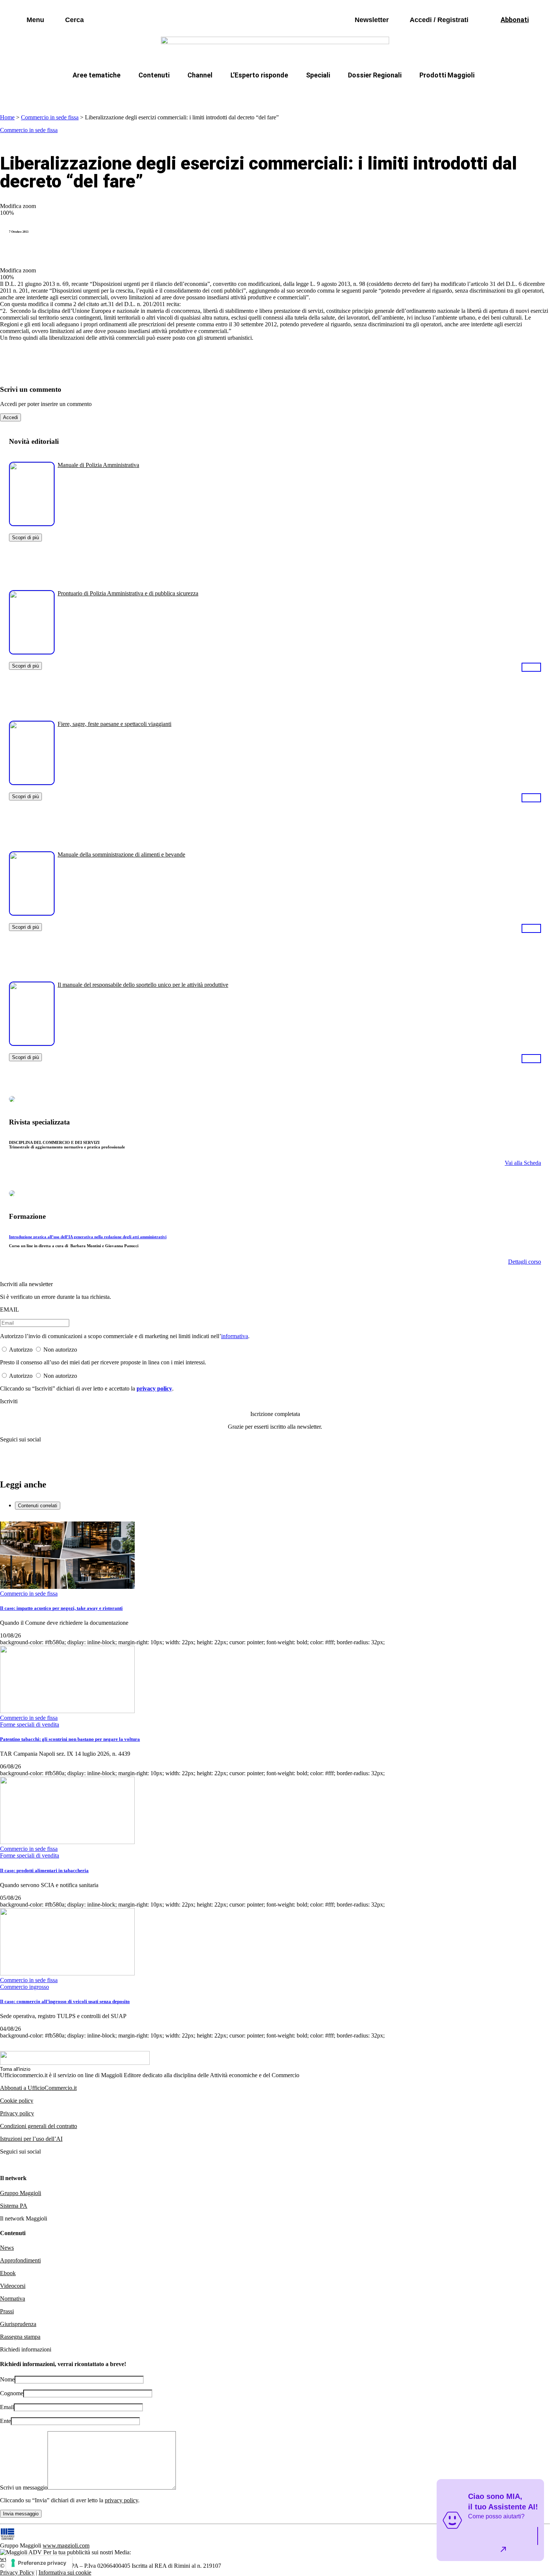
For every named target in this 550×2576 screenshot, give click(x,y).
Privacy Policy (17, 2572)
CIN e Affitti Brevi (442, 93)
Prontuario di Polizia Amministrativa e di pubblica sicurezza (128, 593)
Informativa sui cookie (65, 2572)
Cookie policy (17, 2101)
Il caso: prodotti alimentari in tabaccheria (44, 1870)
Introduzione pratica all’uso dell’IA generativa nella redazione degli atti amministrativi (88, 1237)
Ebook (8, 2273)
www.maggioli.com (66, 2546)
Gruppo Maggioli (21, 2193)
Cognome (12, 2393)
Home (7, 117)
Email (7, 2407)
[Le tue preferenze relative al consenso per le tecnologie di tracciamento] (39, 2563)
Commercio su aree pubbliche (166, 93)
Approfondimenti (20, 2260)
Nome (7, 2379)
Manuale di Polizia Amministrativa (98, 465)
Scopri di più (25, 538)
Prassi (7, 2311)
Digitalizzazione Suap (251, 93)
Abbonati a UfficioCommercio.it (38, 2088)
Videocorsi (13, 2286)
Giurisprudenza (18, 2324)
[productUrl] (32, 523)
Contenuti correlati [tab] (38, 1506)
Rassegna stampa (20, 2337)
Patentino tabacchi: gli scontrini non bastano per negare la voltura (70, 1739)
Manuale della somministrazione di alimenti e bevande (121, 854)
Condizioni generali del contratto (39, 2126)
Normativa (13, 2299)
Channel (200, 75)
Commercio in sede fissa (50, 117)
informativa (235, 1336)
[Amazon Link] (531, 667)
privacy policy (154, 1388)
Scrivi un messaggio (24, 2488)
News (7, 2248)
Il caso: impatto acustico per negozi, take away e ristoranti (61, 1608)
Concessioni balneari (325, 93)
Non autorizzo (60, 1350)
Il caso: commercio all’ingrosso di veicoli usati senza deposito (65, 2001)
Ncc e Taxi (385, 93)
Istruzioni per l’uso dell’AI (31, 2139)
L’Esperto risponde (259, 75)
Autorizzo (21, 1350)
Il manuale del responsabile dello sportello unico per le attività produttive (143, 985)
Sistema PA (14, 2206)
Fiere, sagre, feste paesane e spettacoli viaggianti (114, 724)
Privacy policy (17, 2113)
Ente (5, 2421)
